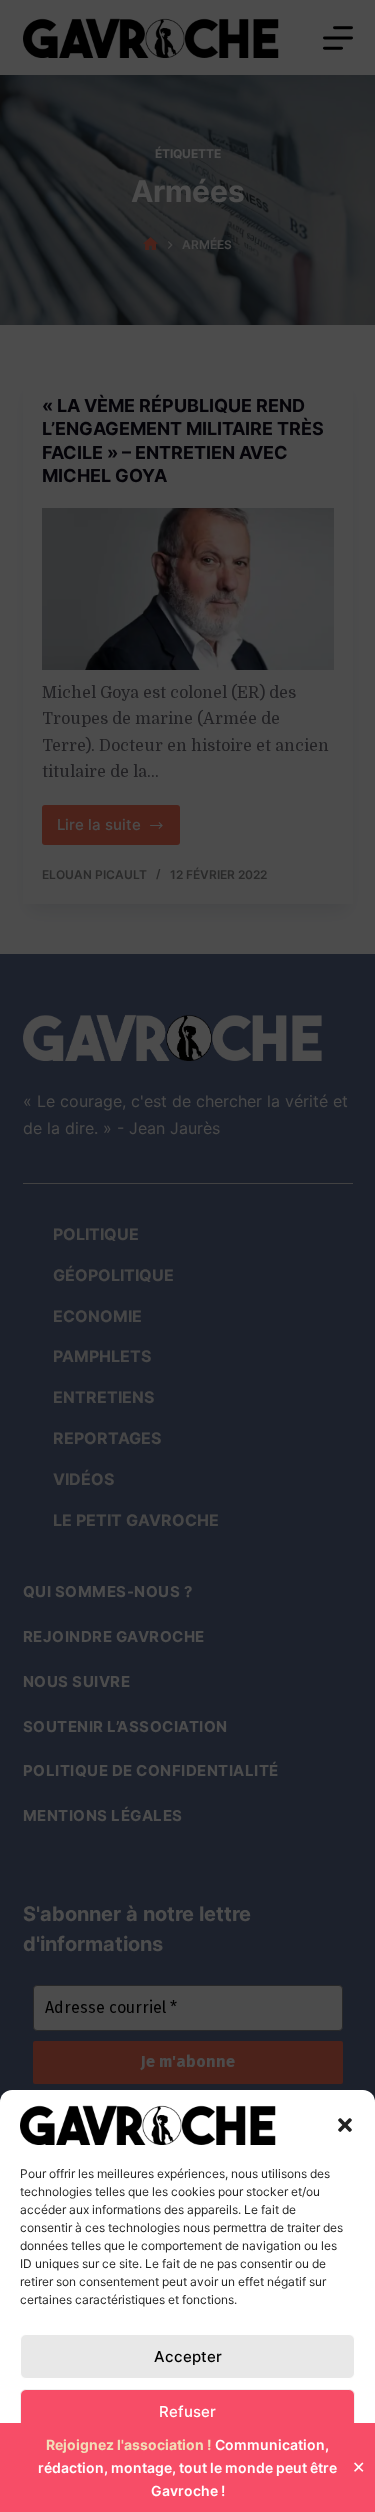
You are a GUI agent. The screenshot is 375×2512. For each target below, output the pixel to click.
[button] (345, 2125)
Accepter (188, 2356)
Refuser (187, 2411)
